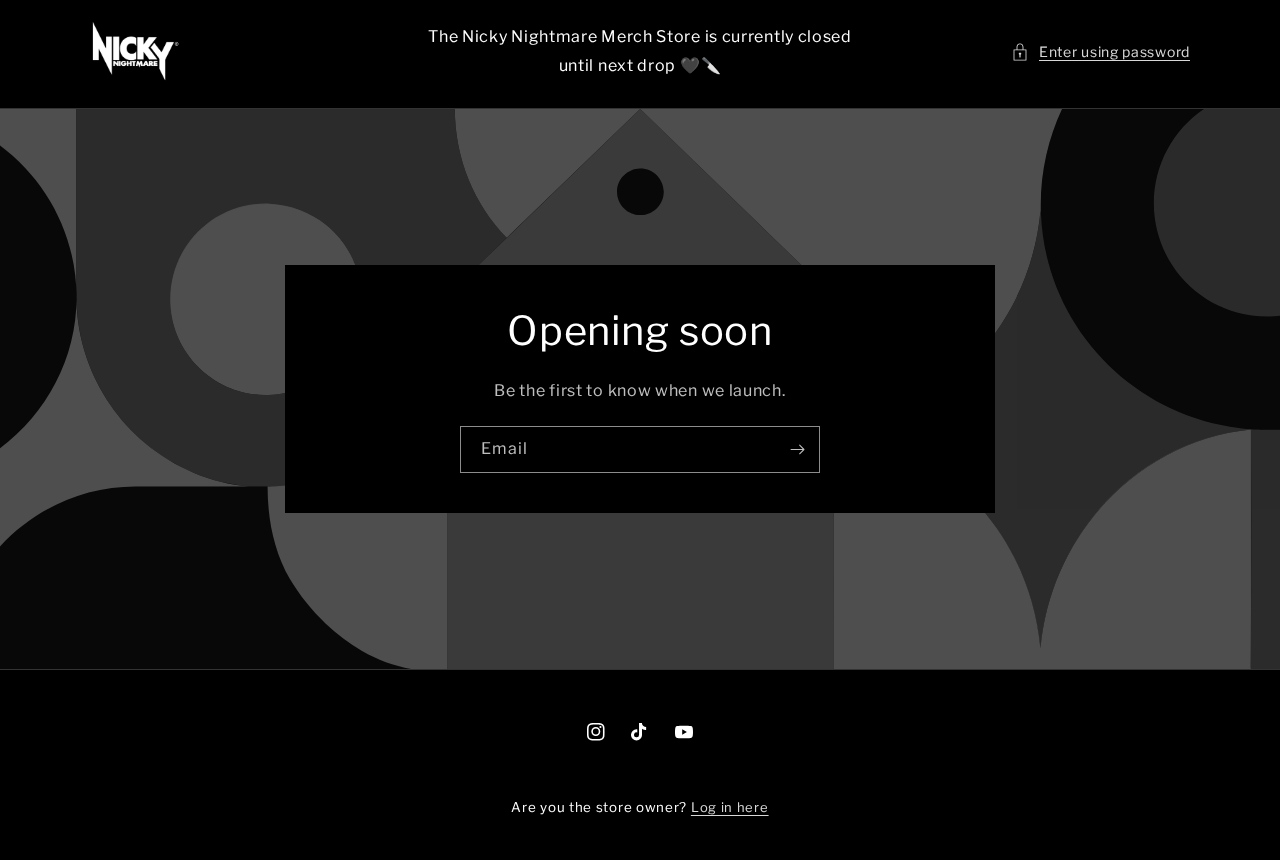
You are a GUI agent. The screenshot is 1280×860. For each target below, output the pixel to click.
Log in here (730, 807)
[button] (1100, 51)
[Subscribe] (797, 449)
